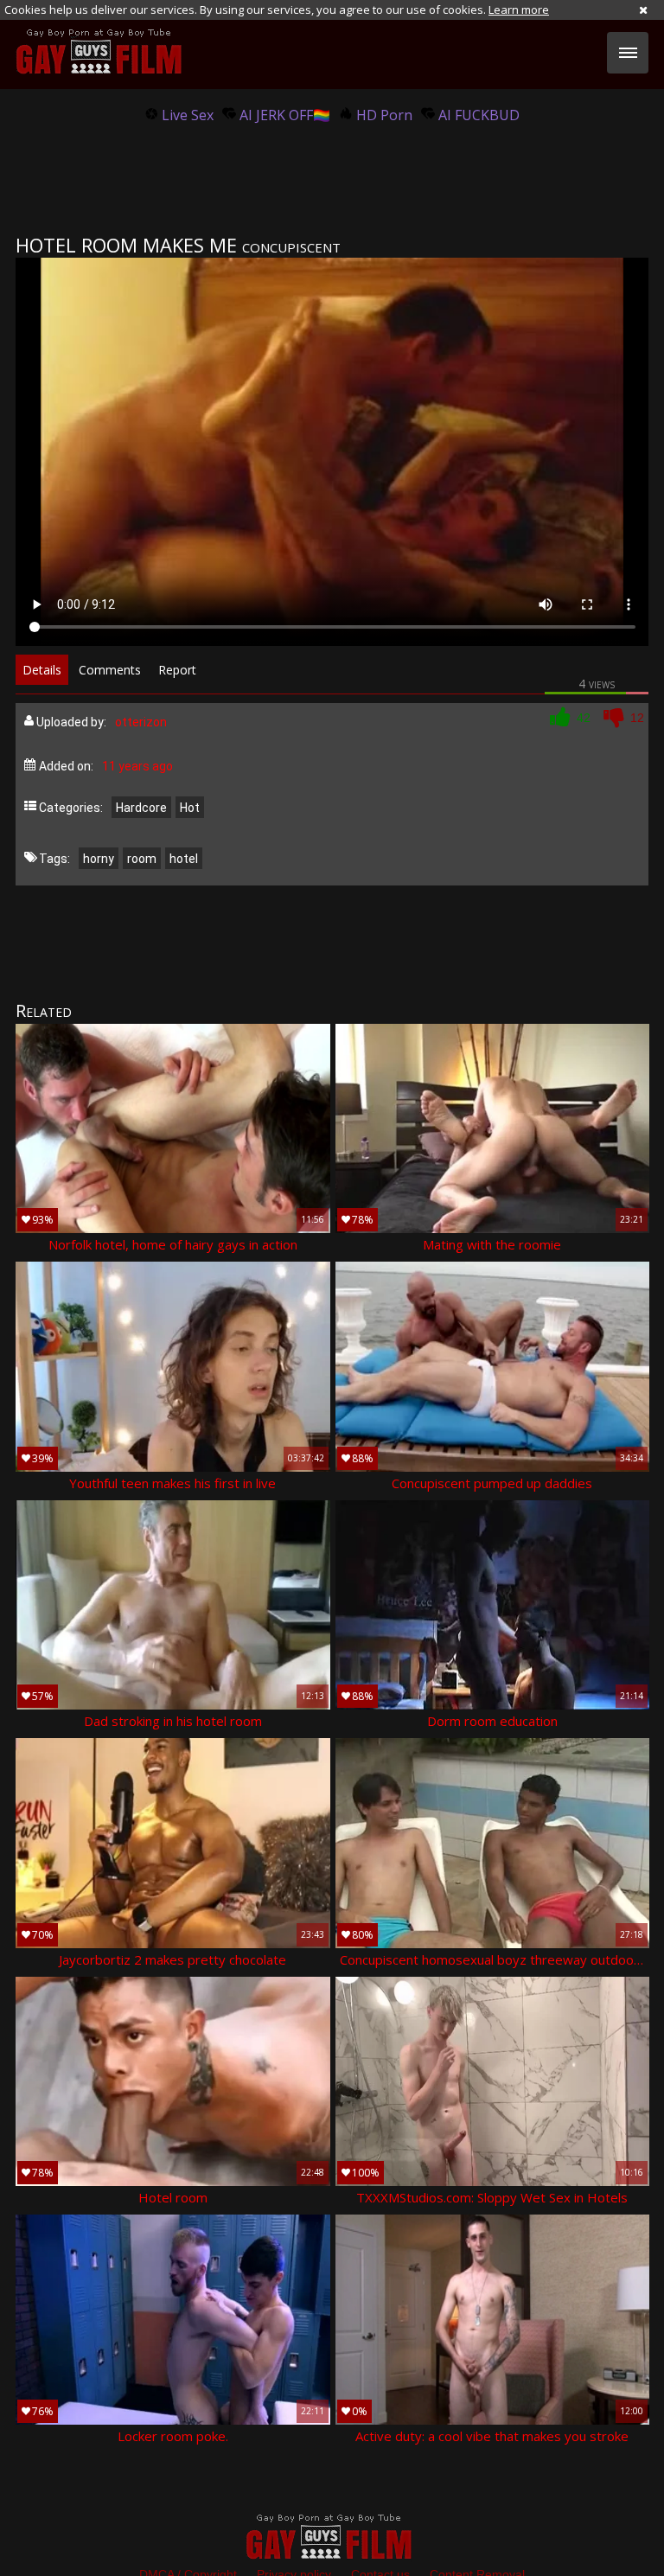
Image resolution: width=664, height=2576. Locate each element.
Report (177, 670)
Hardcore (141, 808)
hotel (184, 859)
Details (42, 670)
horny (99, 859)
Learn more (519, 10)
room (142, 859)
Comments (110, 670)
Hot (190, 808)
